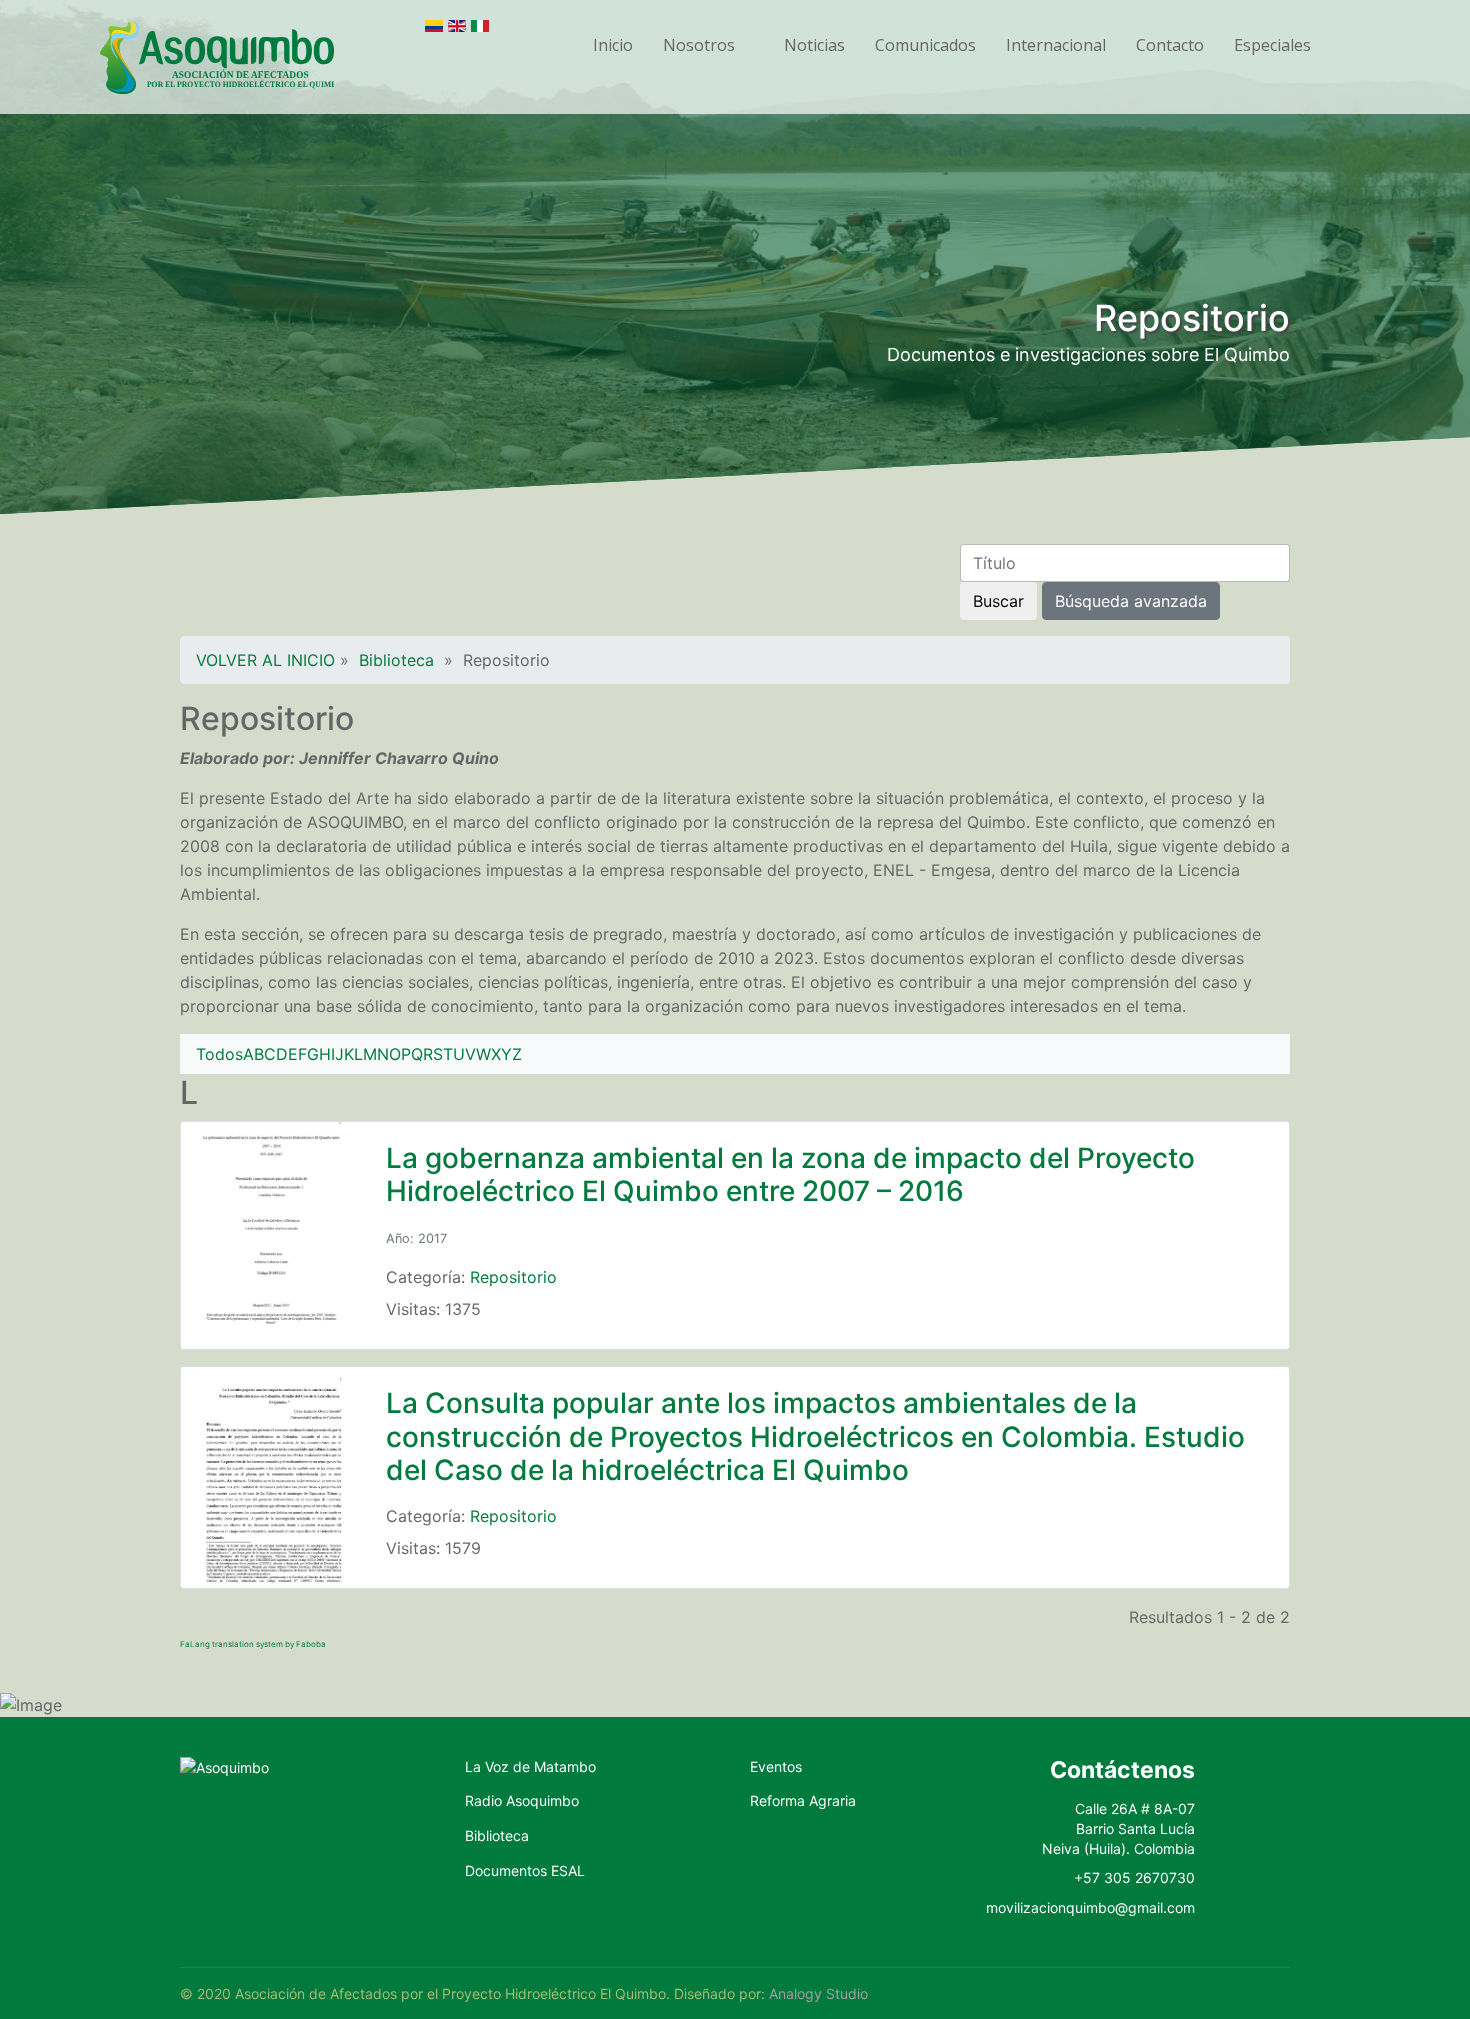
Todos (219, 1054)
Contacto (1170, 45)
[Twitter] (1241, 1821)
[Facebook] (1241, 1777)
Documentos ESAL (525, 1870)
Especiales (1272, 45)
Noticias (814, 45)
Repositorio (513, 1277)
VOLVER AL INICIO (265, 660)
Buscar (998, 601)
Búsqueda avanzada (1131, 601)
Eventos (776, 1766)
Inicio (613, 45)
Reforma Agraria (803, 1800)
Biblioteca (396, 660)
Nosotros (699, 45)
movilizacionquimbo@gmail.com (1090, 1907)
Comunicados (925, 45)
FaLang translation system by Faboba (253, 1644)
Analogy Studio (818, 1993)
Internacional (1056, 45)
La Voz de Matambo (530, 1766)
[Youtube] (1241, 1865)
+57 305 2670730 (1134, 1877)
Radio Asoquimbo (522, 1800)
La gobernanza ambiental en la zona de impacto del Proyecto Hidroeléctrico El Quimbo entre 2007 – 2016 (790, 1175)
